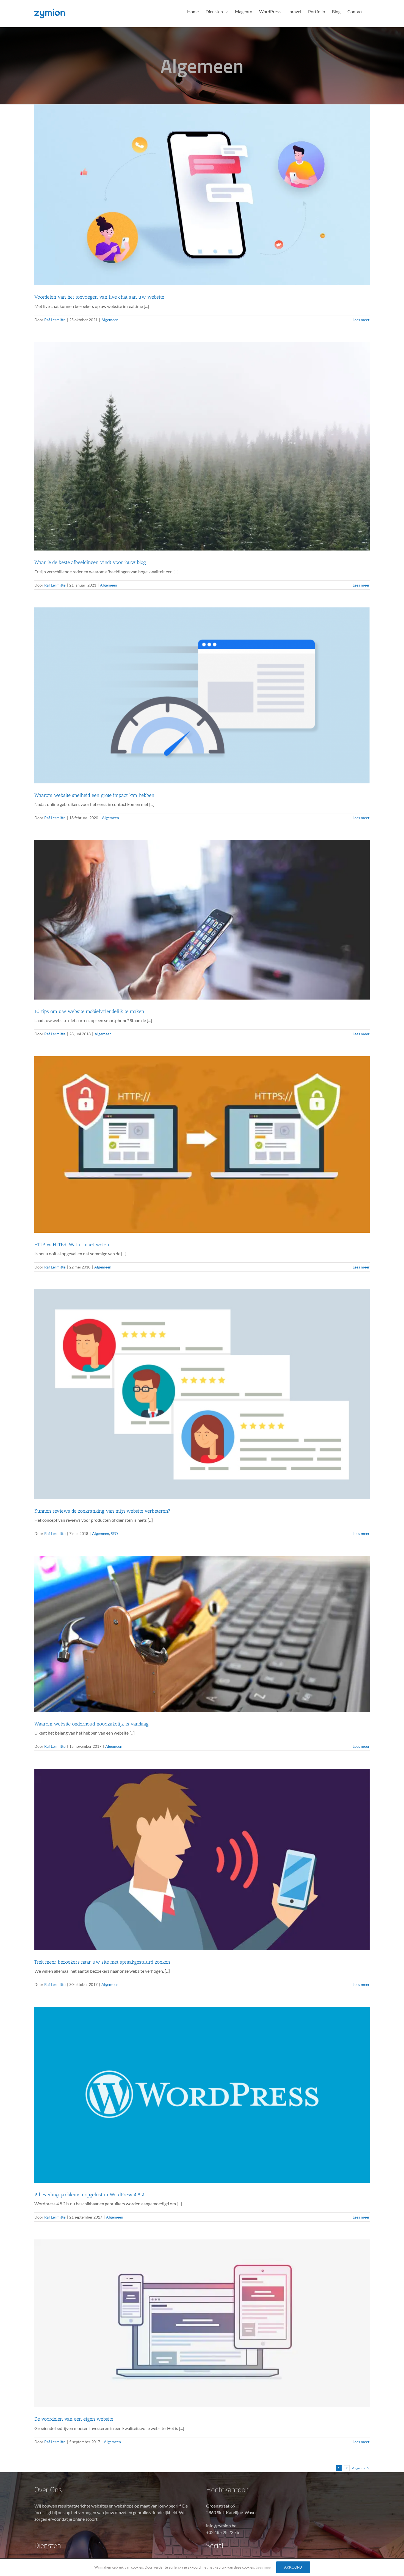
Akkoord (293, 2567)
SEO (114, 1533)
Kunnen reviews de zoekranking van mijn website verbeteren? (102, 1511)
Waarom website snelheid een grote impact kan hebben (94, 795)
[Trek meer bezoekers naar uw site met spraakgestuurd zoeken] (202, 1859)
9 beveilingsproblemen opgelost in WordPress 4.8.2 (89, 2195)
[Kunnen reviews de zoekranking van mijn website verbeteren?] (202, 1394)
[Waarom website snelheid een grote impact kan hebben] (202, 696)
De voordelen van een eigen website (74, 2419)
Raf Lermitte (55, 320)
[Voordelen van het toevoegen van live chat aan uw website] (202, 195)
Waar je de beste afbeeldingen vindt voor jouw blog (90, 562)
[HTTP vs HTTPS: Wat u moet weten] (202, 1144)
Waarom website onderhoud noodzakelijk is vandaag (92, 1724)
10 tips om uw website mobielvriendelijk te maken (89, 1011)
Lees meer (361, 320)
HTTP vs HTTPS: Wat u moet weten (72, 1245)
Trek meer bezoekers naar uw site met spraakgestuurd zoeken (102, 1962)
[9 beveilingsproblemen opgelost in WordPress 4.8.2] (202, 2095)
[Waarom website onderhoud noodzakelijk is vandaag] (202, 1634)
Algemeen (110, 320)
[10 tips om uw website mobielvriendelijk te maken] (202, 920)
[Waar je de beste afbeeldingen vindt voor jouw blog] (202, 446)
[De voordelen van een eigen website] (202, 2323)
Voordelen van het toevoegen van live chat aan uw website (99, 297)
